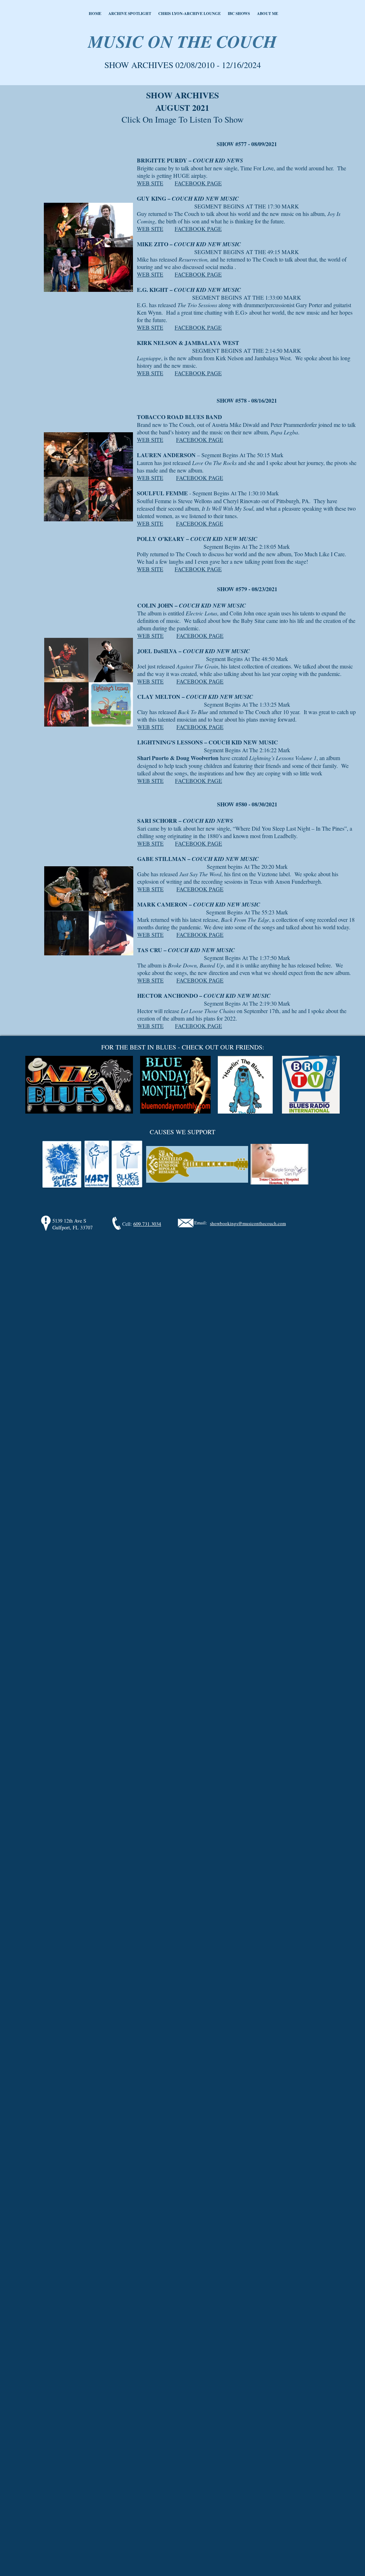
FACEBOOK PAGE (198, 183)
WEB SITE (150, 183)
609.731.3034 (147, 1224)
